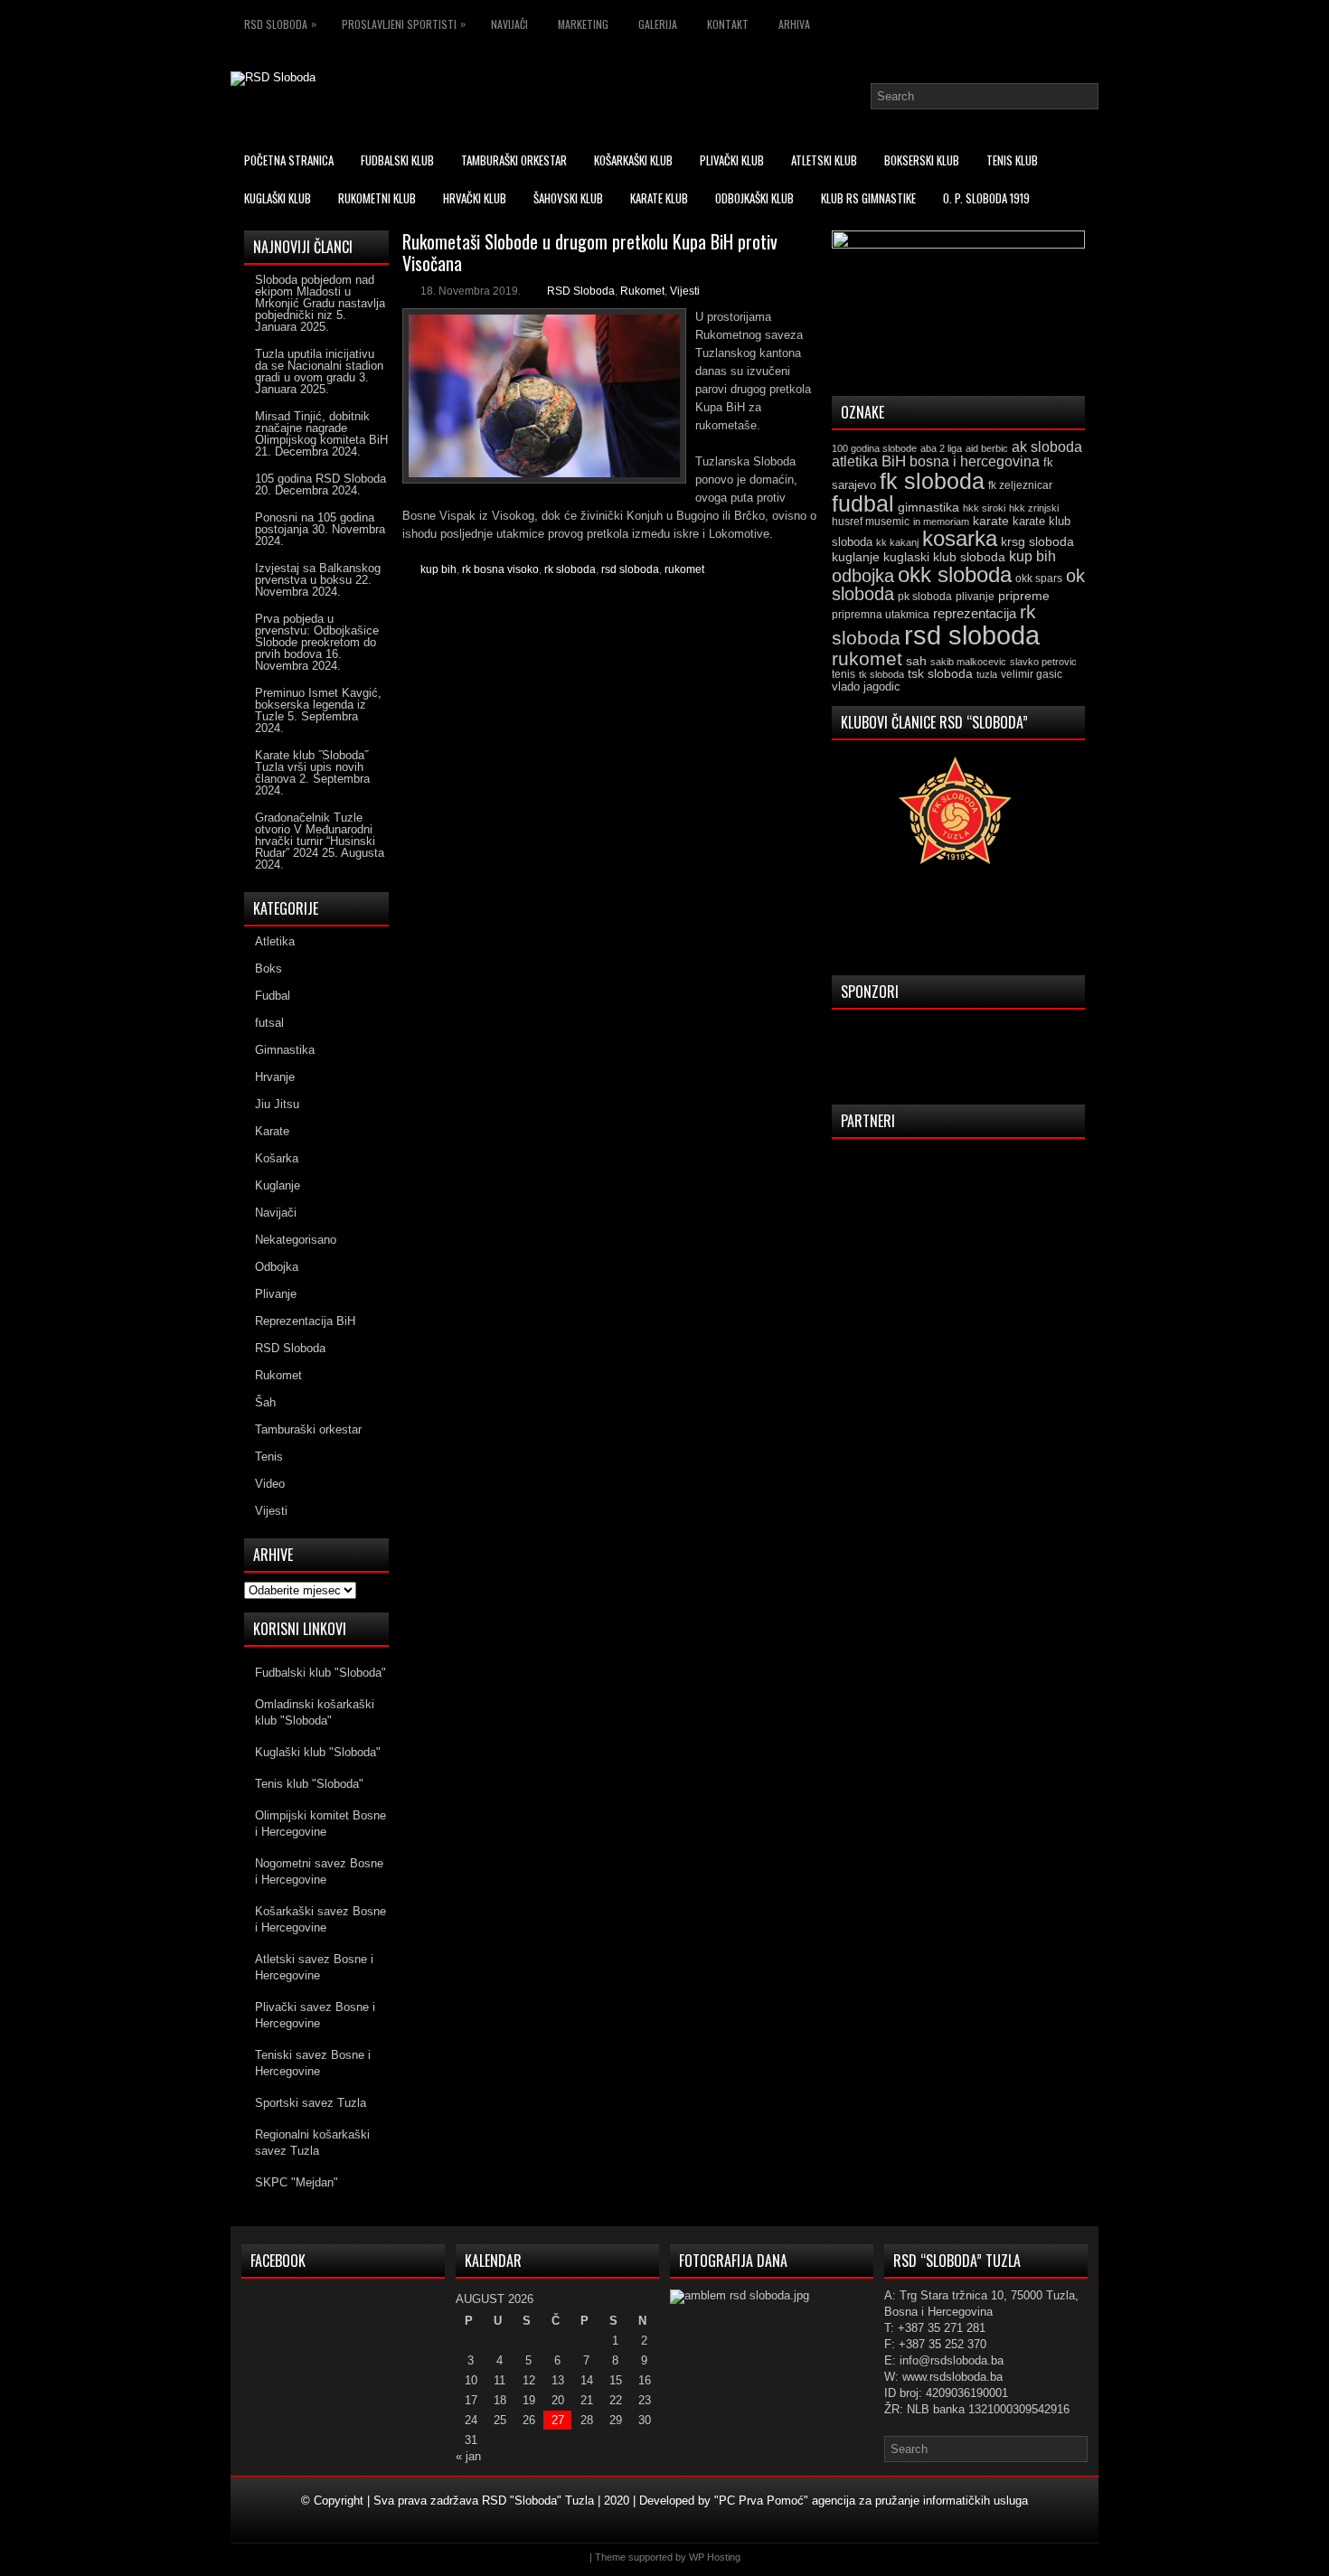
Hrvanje (275, 1077)
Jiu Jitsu (277, 1104)
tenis (844, 674)
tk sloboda (881, 674)
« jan (468, 2456)
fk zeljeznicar (1020, 485)
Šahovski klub (568, 198)
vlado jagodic (866, 686)
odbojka (863, 576)
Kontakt (728, 24)
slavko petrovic (1043, 662)
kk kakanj (897, 542)
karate (991, 521)
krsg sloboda (1037, 541)
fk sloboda (932, 481)
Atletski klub (824, 160)
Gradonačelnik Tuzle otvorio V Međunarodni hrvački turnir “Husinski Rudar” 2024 (315, 835)
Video (270, 1484)
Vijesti (685, 291)
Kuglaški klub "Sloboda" (318, 1752)
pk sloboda (925, 597)
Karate (272, 1131)
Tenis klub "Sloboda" (309, 1784)
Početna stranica (289, 160)
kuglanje (856, 557)
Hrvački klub (475, 198)
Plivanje (276, 1294)
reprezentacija (975, 613)
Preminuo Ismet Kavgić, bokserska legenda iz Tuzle (318, 705)
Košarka (277, 1158)
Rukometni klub (377, 198)
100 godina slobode (874, 448)
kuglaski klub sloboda (944, 557)
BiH (894, 461)
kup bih (438, 569)
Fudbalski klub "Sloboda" (320, 1673)
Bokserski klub (922, 160)
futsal (269, 1023)
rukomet (684, 569)
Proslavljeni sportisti (404, 24)
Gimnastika (285, 1050)
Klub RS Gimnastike (868, 198)
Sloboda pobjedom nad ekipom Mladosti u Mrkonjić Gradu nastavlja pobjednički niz (320, 297)
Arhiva (794, 24)
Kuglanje (278, 1185)
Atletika (275, 941)
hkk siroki (984, 508)
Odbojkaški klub (754, 198)
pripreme (1024, 596)
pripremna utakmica (881, 614)
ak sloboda (1047, 447)
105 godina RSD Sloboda (320, 479)
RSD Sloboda (280, 24)
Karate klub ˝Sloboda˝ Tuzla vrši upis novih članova (311, 767)
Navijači (509, 24)
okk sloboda (955, 574)
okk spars (1039, 578)
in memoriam (941, 522)
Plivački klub (732, 160)
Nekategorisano (296, 1240)
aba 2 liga (941, 448)
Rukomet (642, 291)
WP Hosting (715, 2557)
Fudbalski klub (397, 160)
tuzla (987, 674)
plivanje (975, 597)
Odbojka (277, 1267)
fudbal (863, 503)
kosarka (960, 538)
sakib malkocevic (968, 662)
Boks (269, 968)
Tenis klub (1012, 160)
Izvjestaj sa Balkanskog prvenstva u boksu (318, 574)
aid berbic (987, 448)
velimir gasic (1032, 674)
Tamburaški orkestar (514, 160)
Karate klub (659, 198)
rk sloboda (570, 569)
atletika (855, 461)
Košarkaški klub (633, 160)
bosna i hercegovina (975, 461)
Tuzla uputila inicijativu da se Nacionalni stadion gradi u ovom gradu (319, 366)
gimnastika (928, 507)
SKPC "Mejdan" (297, 2182)
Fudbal (273, 996)
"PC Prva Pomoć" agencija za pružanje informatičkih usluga (871, 2501)
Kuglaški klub (278, 198)
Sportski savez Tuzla (311, 2103)
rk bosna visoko (500, 569)
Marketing (583, 24)
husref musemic (871, 522)
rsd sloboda (630, 569)
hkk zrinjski (1034, 508)
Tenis (269, 1457)
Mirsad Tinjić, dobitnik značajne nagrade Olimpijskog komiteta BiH (321, 428)
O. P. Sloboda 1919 (986, 198)
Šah (265, 1402)
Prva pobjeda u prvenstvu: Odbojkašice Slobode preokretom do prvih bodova (317, 636)
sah (916, 661)
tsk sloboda (940, 673)
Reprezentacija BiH (305, 1321)
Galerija (658, 24)
